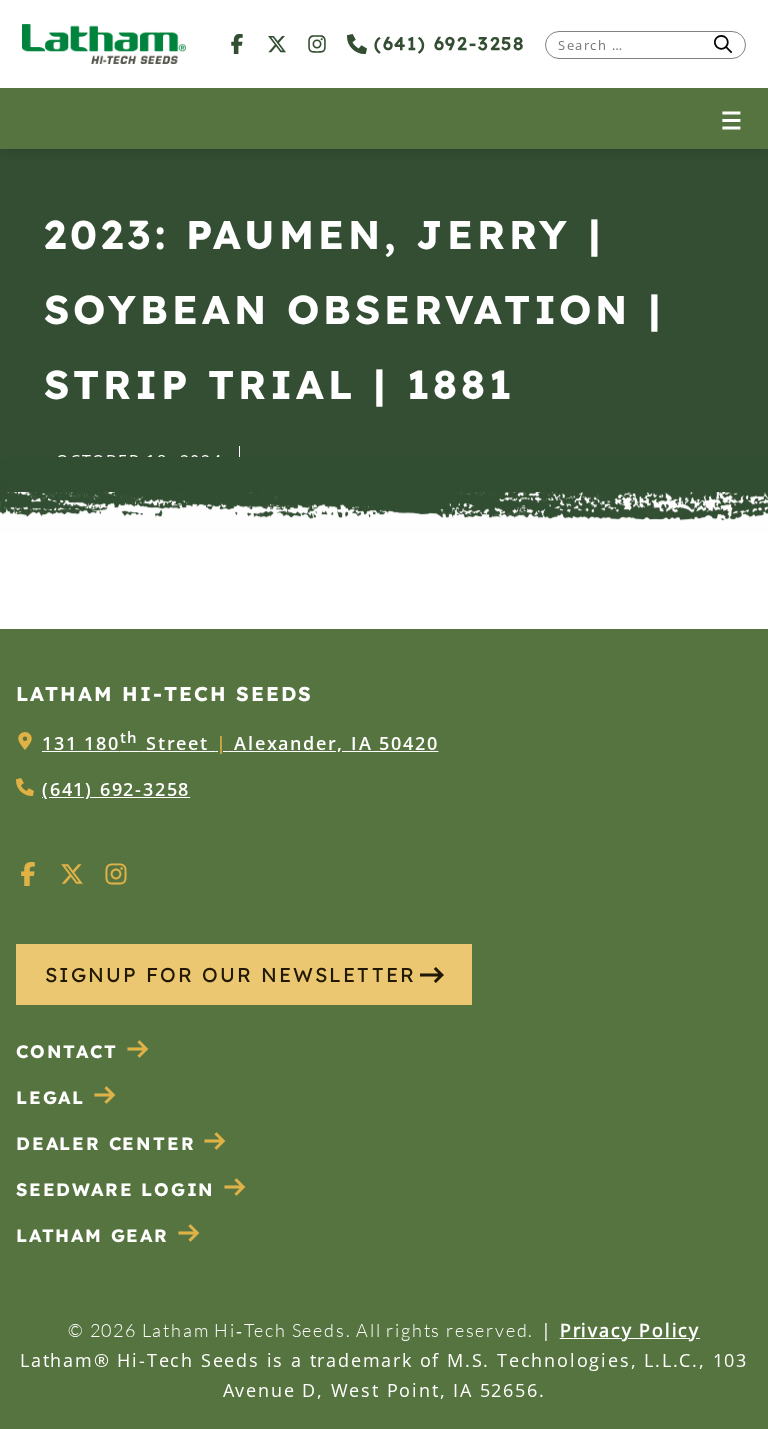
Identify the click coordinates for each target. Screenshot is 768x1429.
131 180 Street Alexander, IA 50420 (240, 743)
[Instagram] (317, 43)
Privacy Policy (630, 1330)
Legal (50, 1097)
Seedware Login (115, 1189)
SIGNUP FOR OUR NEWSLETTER (230, 974)
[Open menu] (731, 118)
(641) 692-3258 (446, 43)
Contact (67, 1051)
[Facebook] (237, 43)
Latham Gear (92, 1235)
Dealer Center (105, 1143)
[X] (277, 43)
